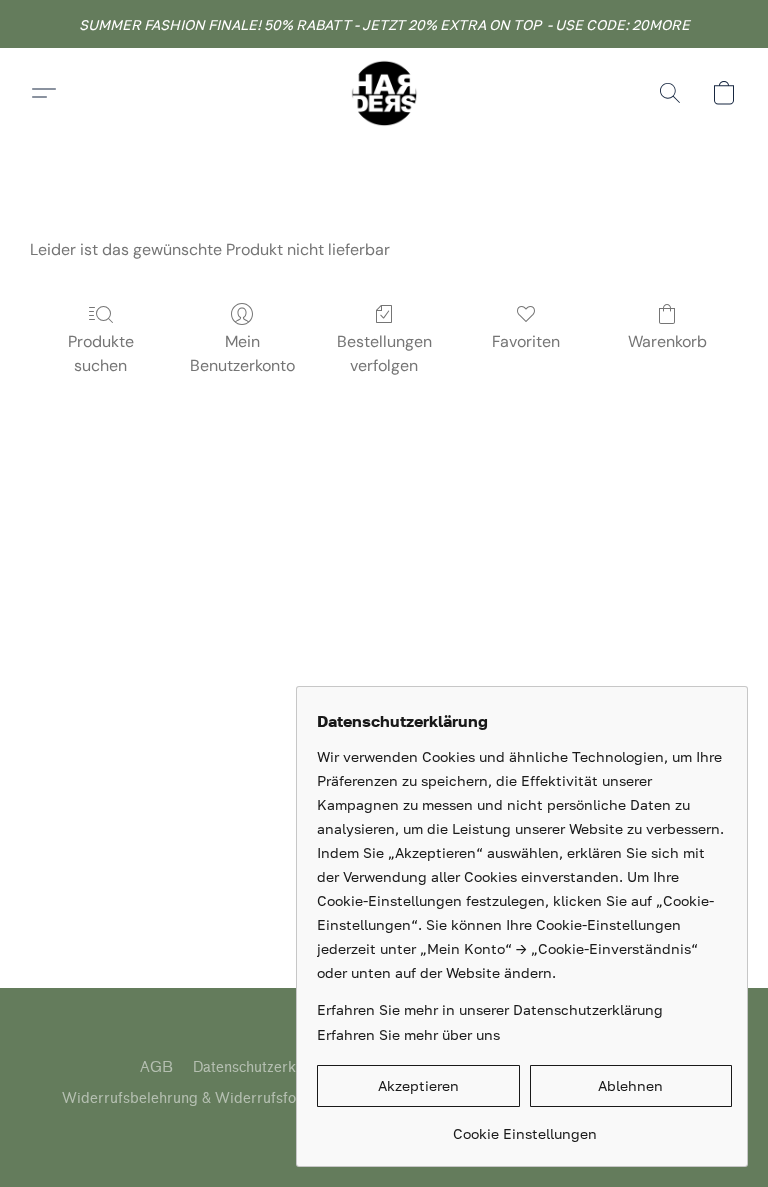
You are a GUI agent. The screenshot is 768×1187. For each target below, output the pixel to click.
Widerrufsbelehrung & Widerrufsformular (201, 1098)
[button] (384, 93)
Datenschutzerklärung (266, 1067)
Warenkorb (667, 341)
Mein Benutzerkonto (242, 353)
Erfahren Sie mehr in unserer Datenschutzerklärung (490, 1009)
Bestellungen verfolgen (384, 353)
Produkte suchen (101, 353)
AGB (156, 1067)
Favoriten (526, 341)
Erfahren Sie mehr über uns (408, 1034)
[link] (524, 1126)
